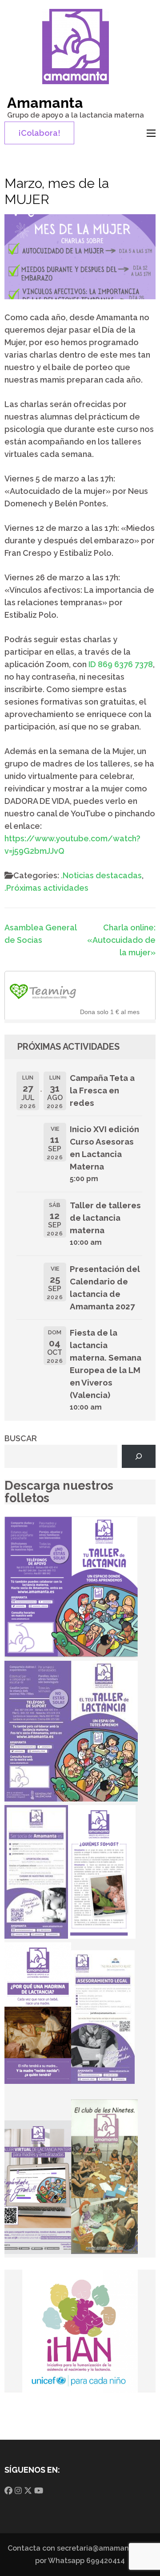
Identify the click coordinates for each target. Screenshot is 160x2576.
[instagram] (18, 2491)
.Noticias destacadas (101, 875)
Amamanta (45, 103)
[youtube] (39, 2491)
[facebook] (8, 2491)
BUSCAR (21, 1438)
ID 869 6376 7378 (121, 664)
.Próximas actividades (46, 888)
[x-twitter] (28, 2491)
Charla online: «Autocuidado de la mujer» (121, 940)
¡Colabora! (39, 133)
